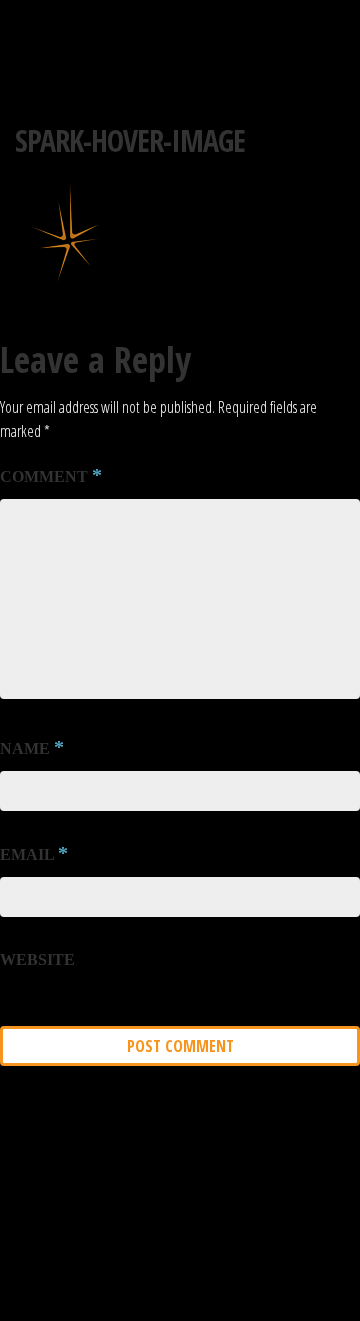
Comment (51, 475)
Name (32, 747)
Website (37, 959)
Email (34, 853)
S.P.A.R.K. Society (122, 24)
